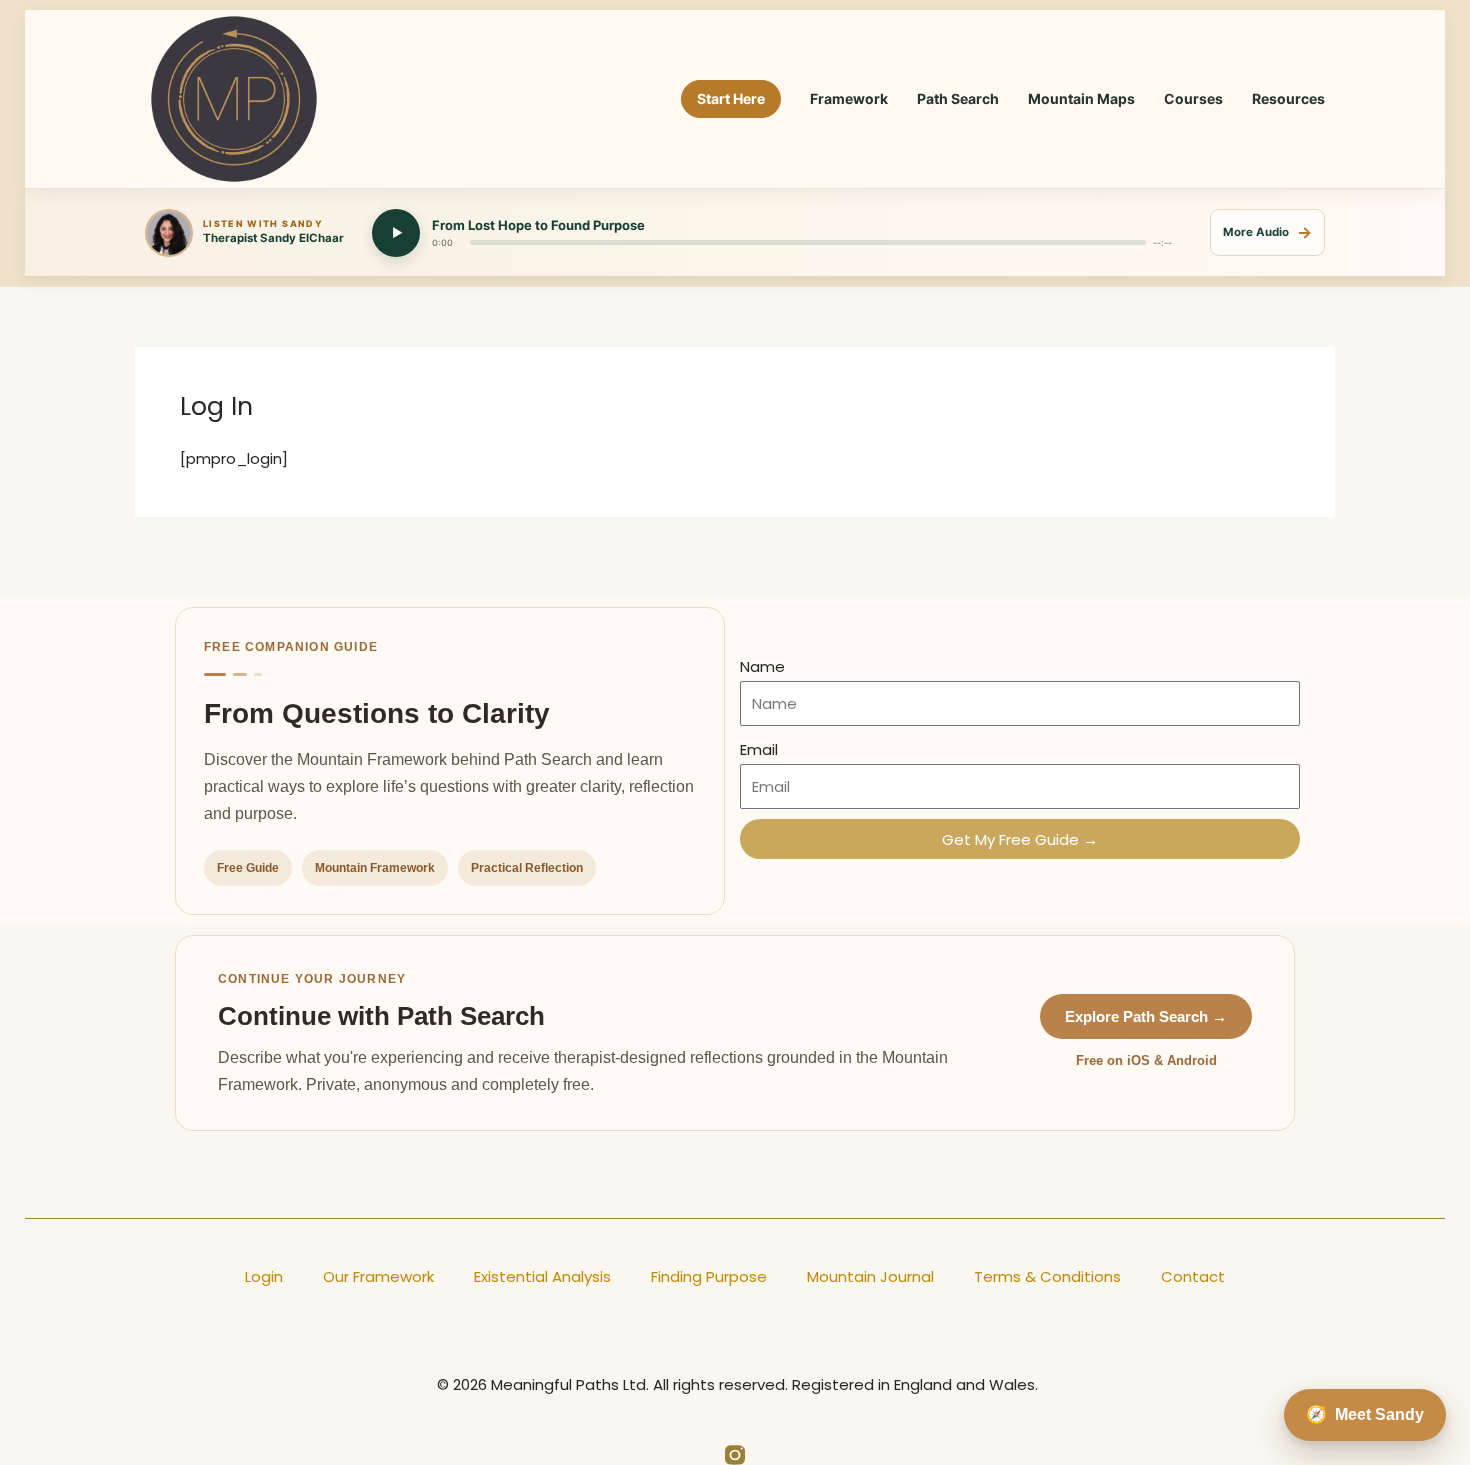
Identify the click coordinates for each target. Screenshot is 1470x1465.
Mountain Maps (1081, 98)
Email (759, 749)
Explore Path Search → (1146, 1016)
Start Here (731, 98)
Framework (849, 98)
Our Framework (378, 1276)
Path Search (958, 98)
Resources (1288, 98)
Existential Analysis (542, 1276)
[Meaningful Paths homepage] (234, 99)
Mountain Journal (870, 1276)
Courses (1193, 98)
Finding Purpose (709, 1276)
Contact (1193, 1276)
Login (264, 1276)
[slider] (808, 242)
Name (762, 666)
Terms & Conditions (1047, 1276)
